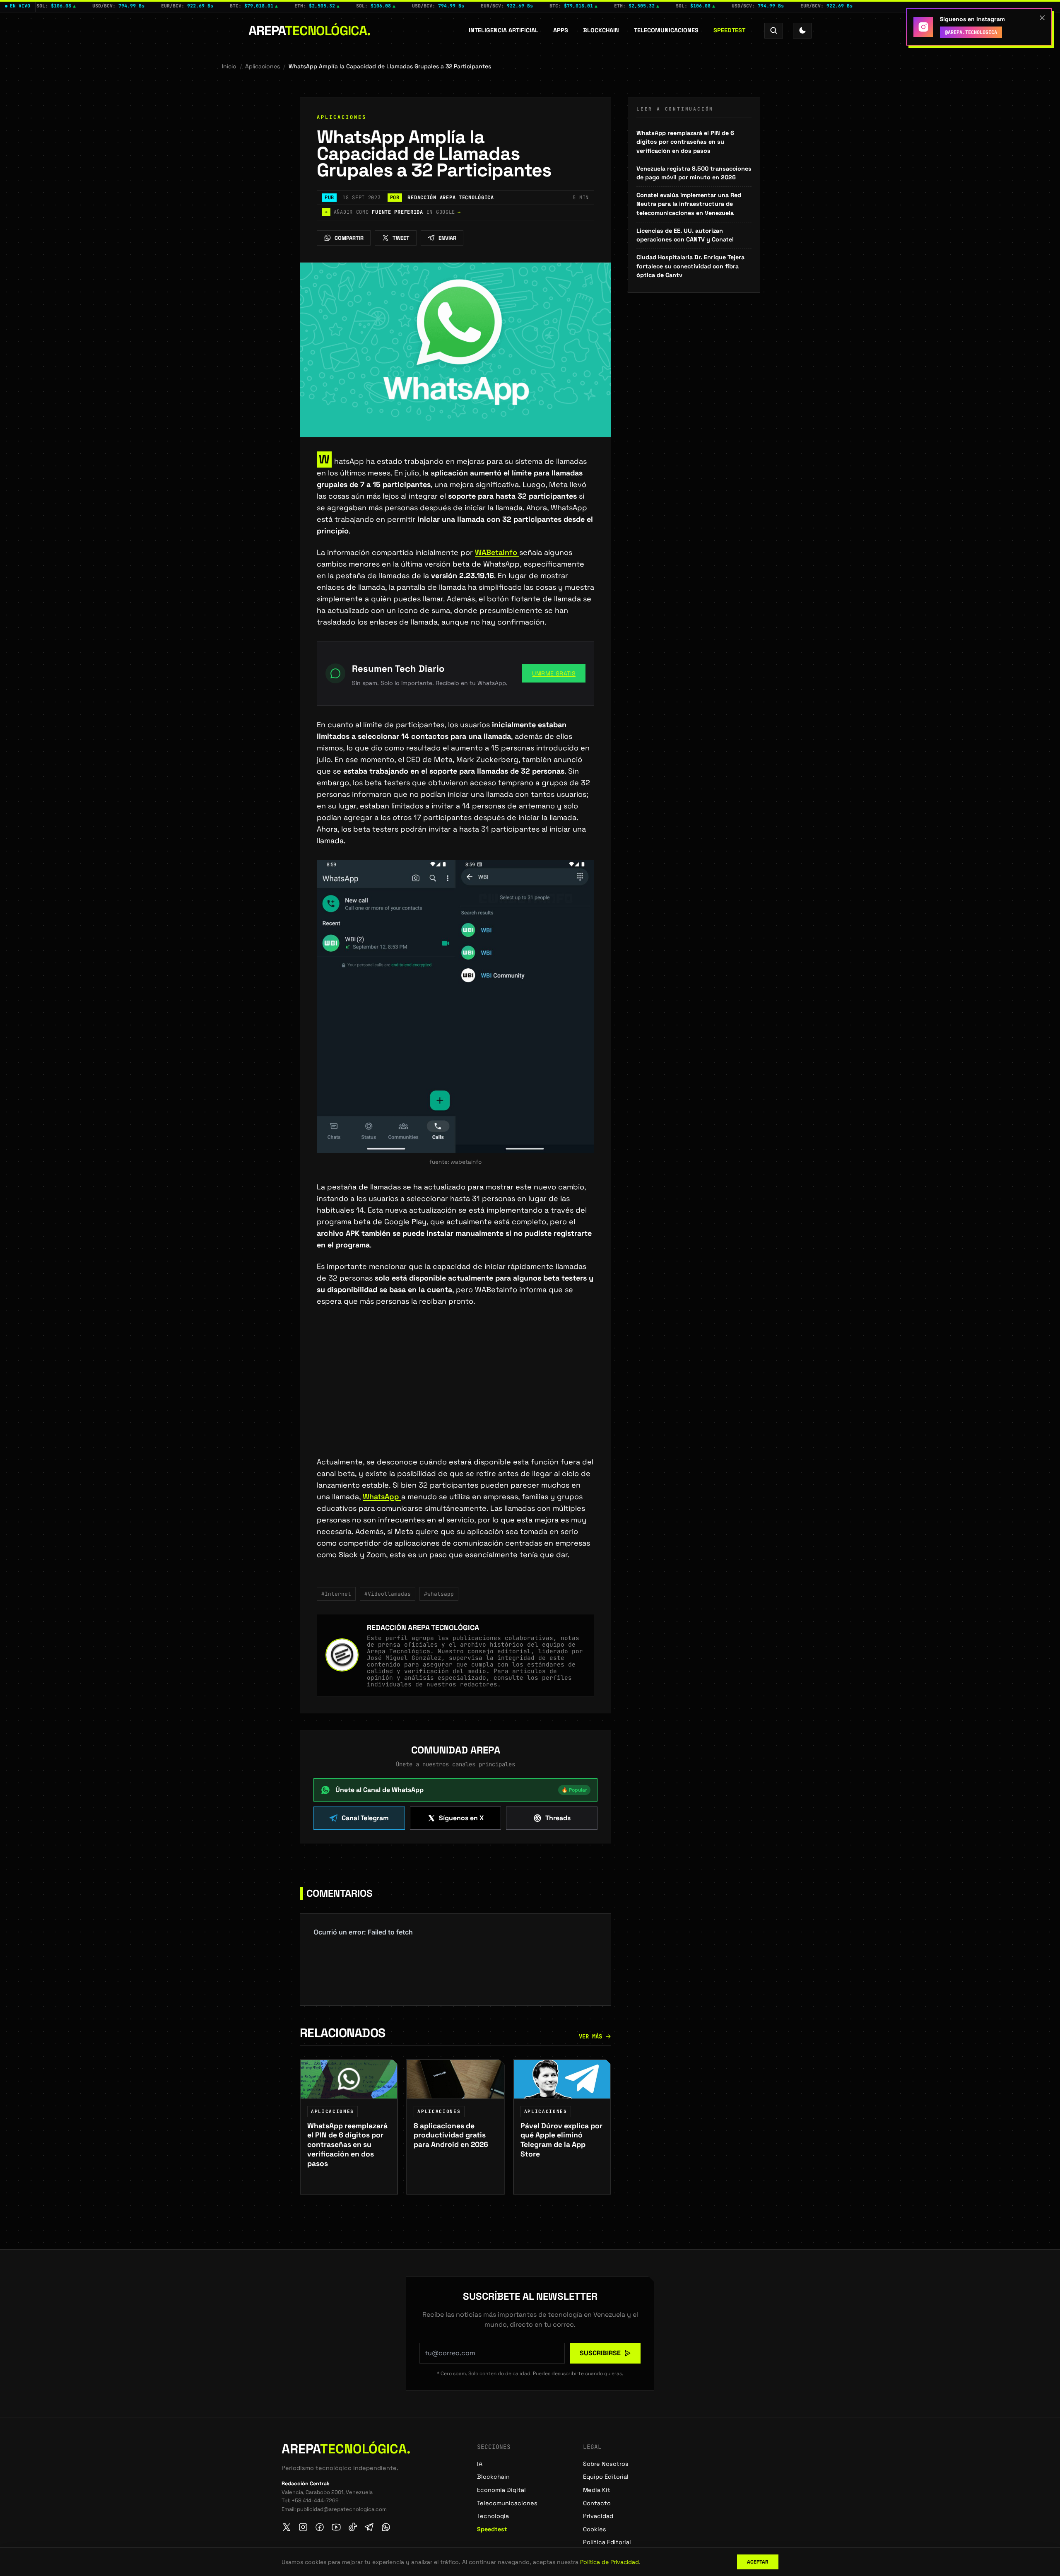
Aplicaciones (263, 66)
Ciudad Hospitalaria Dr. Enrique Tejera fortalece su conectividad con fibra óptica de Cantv (690, 266)
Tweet (401, 238)
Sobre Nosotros (606, 2464)
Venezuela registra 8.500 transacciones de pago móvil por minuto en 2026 (694, 173)
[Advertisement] (455, 1395)
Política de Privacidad (609, 2562)
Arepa (310, 31)
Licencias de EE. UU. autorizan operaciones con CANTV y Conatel (685, 235)
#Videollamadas (388, 1594)
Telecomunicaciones (666, 30)
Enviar (447, 238)
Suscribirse (600, 2353)
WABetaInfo (497, 552)
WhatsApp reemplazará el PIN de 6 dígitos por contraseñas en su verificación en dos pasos (685, 142)
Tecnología (493, 2516)
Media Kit (597, 2490)
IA (480, 2464)
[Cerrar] (1042, 18)
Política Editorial (607, 2542)
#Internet (336, 1594)
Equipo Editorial (606, 2477)
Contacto (597, 2503)
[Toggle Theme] (802, 30)
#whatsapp (439, 1594)
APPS (561, 30)
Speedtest (729, 30)
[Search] (774, 30)
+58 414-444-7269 (315, 2500)
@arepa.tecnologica (971, 32)
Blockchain (601, 30)
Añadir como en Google (393, 212)
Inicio (229, 66)
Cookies (595, 2529)
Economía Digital (501, 2490)
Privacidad (598, 2516)
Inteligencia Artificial (503, 30)
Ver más (590, 2036)
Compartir (349, 238)
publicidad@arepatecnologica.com (342, 2509)
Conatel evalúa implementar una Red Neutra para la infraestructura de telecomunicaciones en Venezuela (689, 204)
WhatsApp (382, 1497)
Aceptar (758, 2562)
